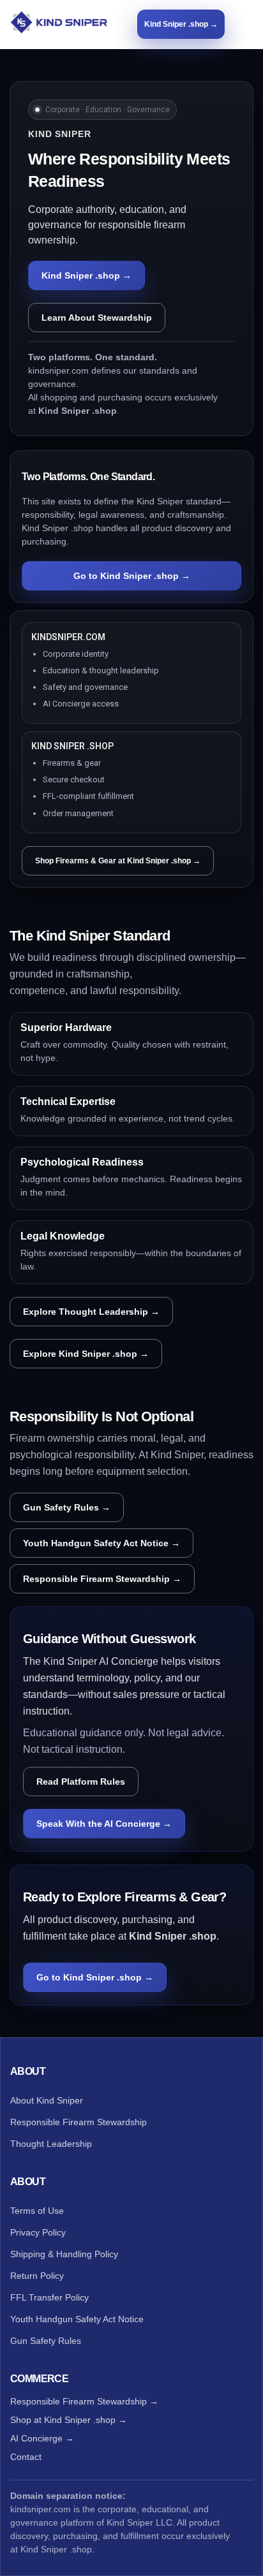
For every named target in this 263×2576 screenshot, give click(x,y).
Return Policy (37, 2276)
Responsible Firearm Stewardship (79, 2122)
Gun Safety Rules (46, 2341)
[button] (247, 24)
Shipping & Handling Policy (64, 2254)
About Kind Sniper (47, 2100)
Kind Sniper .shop (56, 2549)
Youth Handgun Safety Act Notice (77, 2319)
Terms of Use (37, 2211)
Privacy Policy (38, 2232)
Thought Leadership (51, 2144)
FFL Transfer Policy (49, 2297)
